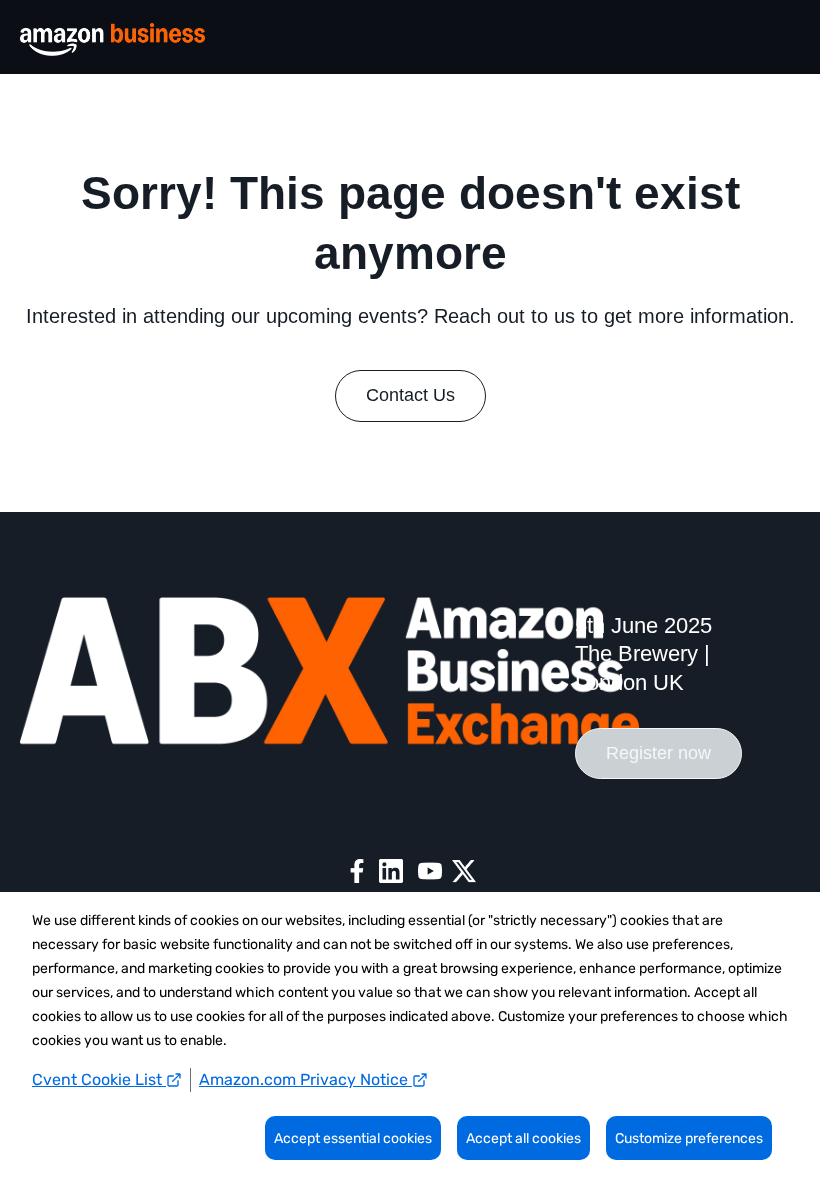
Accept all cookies (523, 1138)
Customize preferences (689, 1138)
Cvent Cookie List (99, 1079)
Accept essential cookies (353, 1138)
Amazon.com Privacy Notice (305, 1079)
